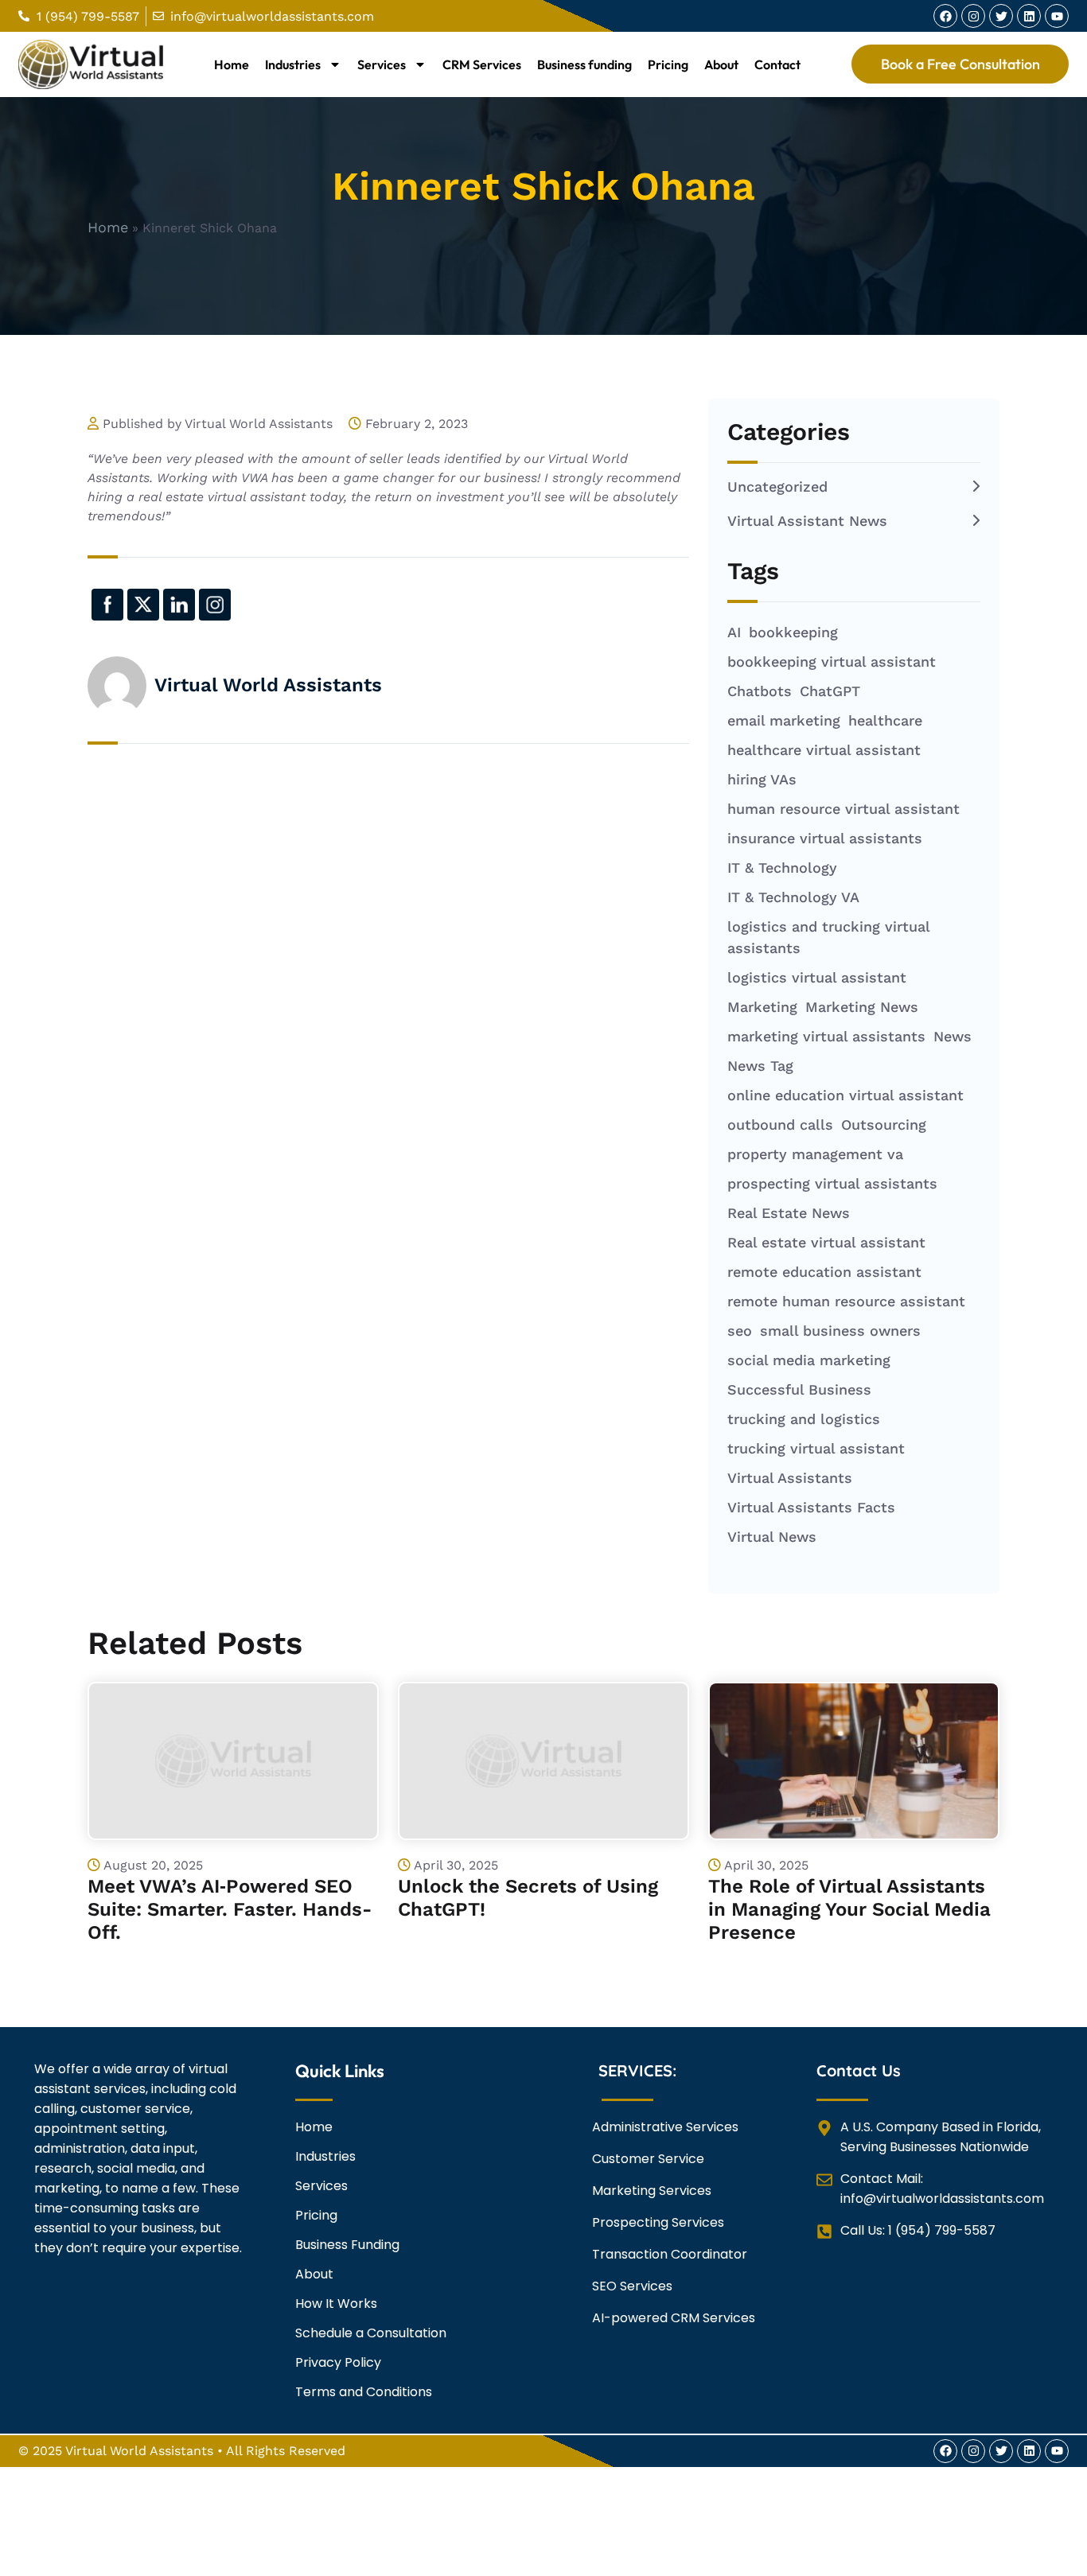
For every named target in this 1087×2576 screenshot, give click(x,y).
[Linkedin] (1029, 16)
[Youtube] (1057, 16)
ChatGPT (830, 691)
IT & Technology (782, 868)
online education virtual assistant (845, 1095)
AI (734, 632)
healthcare (885, 720)
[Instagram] (973, 16)
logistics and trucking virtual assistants (828, 937)
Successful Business (799, 1389)
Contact (777, 64)
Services (382, 64)
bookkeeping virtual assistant (832, 662)
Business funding (584, 64)
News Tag (760, 1066)
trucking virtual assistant (816, 1448)
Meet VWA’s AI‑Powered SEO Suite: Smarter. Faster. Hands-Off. (230, 1909)
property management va (815, 1154)
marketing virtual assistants (826, 1036)
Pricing (668, 64)
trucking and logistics (804, 1419)
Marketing (762, 1007)
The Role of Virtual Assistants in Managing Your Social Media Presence (849, 1909)
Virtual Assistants (790, 1478)
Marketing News (862, 1007)
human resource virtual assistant (843, 809)
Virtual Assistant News (807, 521)
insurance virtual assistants (825, 838)
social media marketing (809, 1360)
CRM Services (482, 64)
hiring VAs (762, 779)
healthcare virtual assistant (824, 750)
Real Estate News (789, 1213)
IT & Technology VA (793, 897)
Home (232, 64)
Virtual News (772, 1537)
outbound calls (780, 1125)
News (953, 1036)
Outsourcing (884, 1125)
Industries (293, 64)
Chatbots (760, 691)
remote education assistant (824, 1272)
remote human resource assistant (846, 1301)
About (721, 64)
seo (740, 1331)
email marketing (784, 720)
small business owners (840, 1331)
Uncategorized (777, 486)
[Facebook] (945, 16)
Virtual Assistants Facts (811, 1507)
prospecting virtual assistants (832, 1183)
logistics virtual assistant (817, 977)
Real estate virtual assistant (826, 1242)
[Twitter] (1001, 16)
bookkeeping (793, 632)
